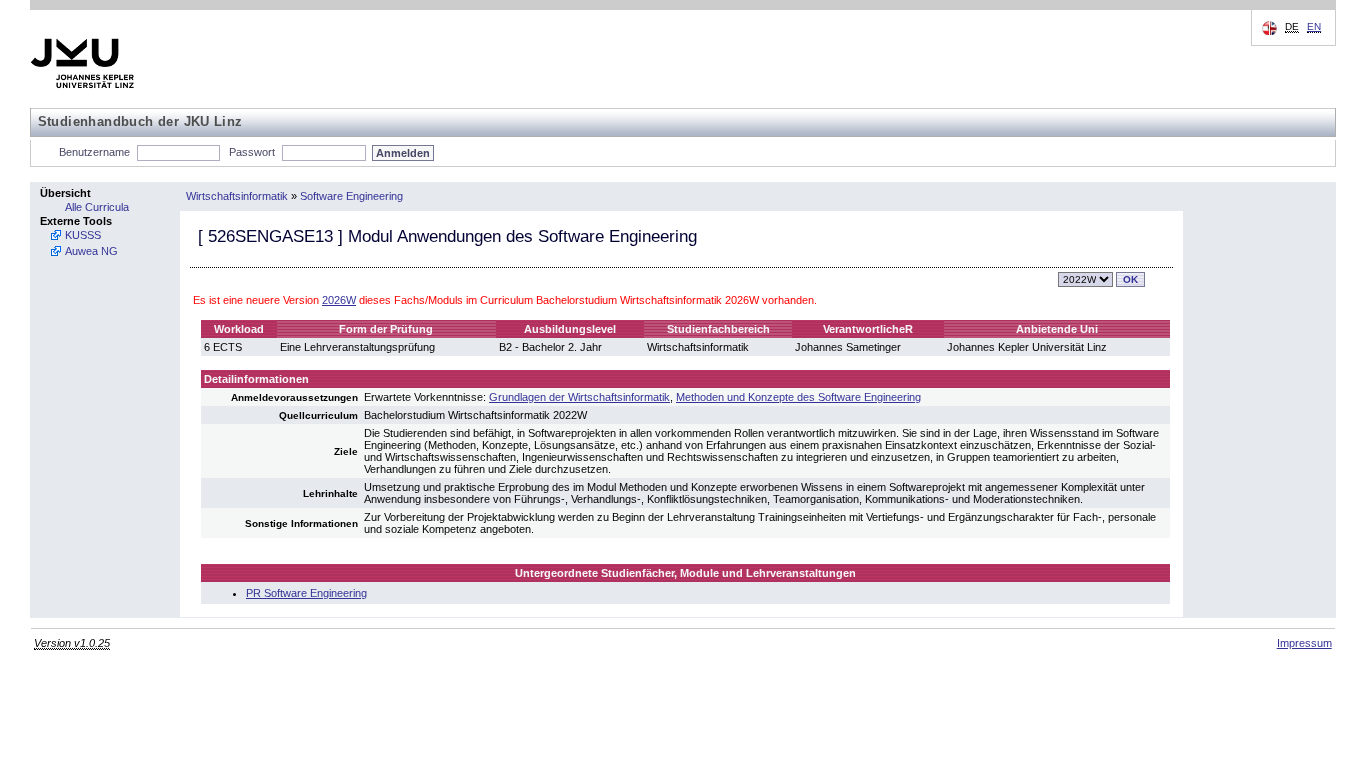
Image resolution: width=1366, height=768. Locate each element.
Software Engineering (351, 196)
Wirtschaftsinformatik (237, 196)
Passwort (252, 152)
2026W (339, 300)
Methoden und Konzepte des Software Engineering (798, 397)
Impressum (1304, 643)
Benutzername (94, 152)
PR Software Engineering (306, 593)
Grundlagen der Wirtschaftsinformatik (579, 397)
